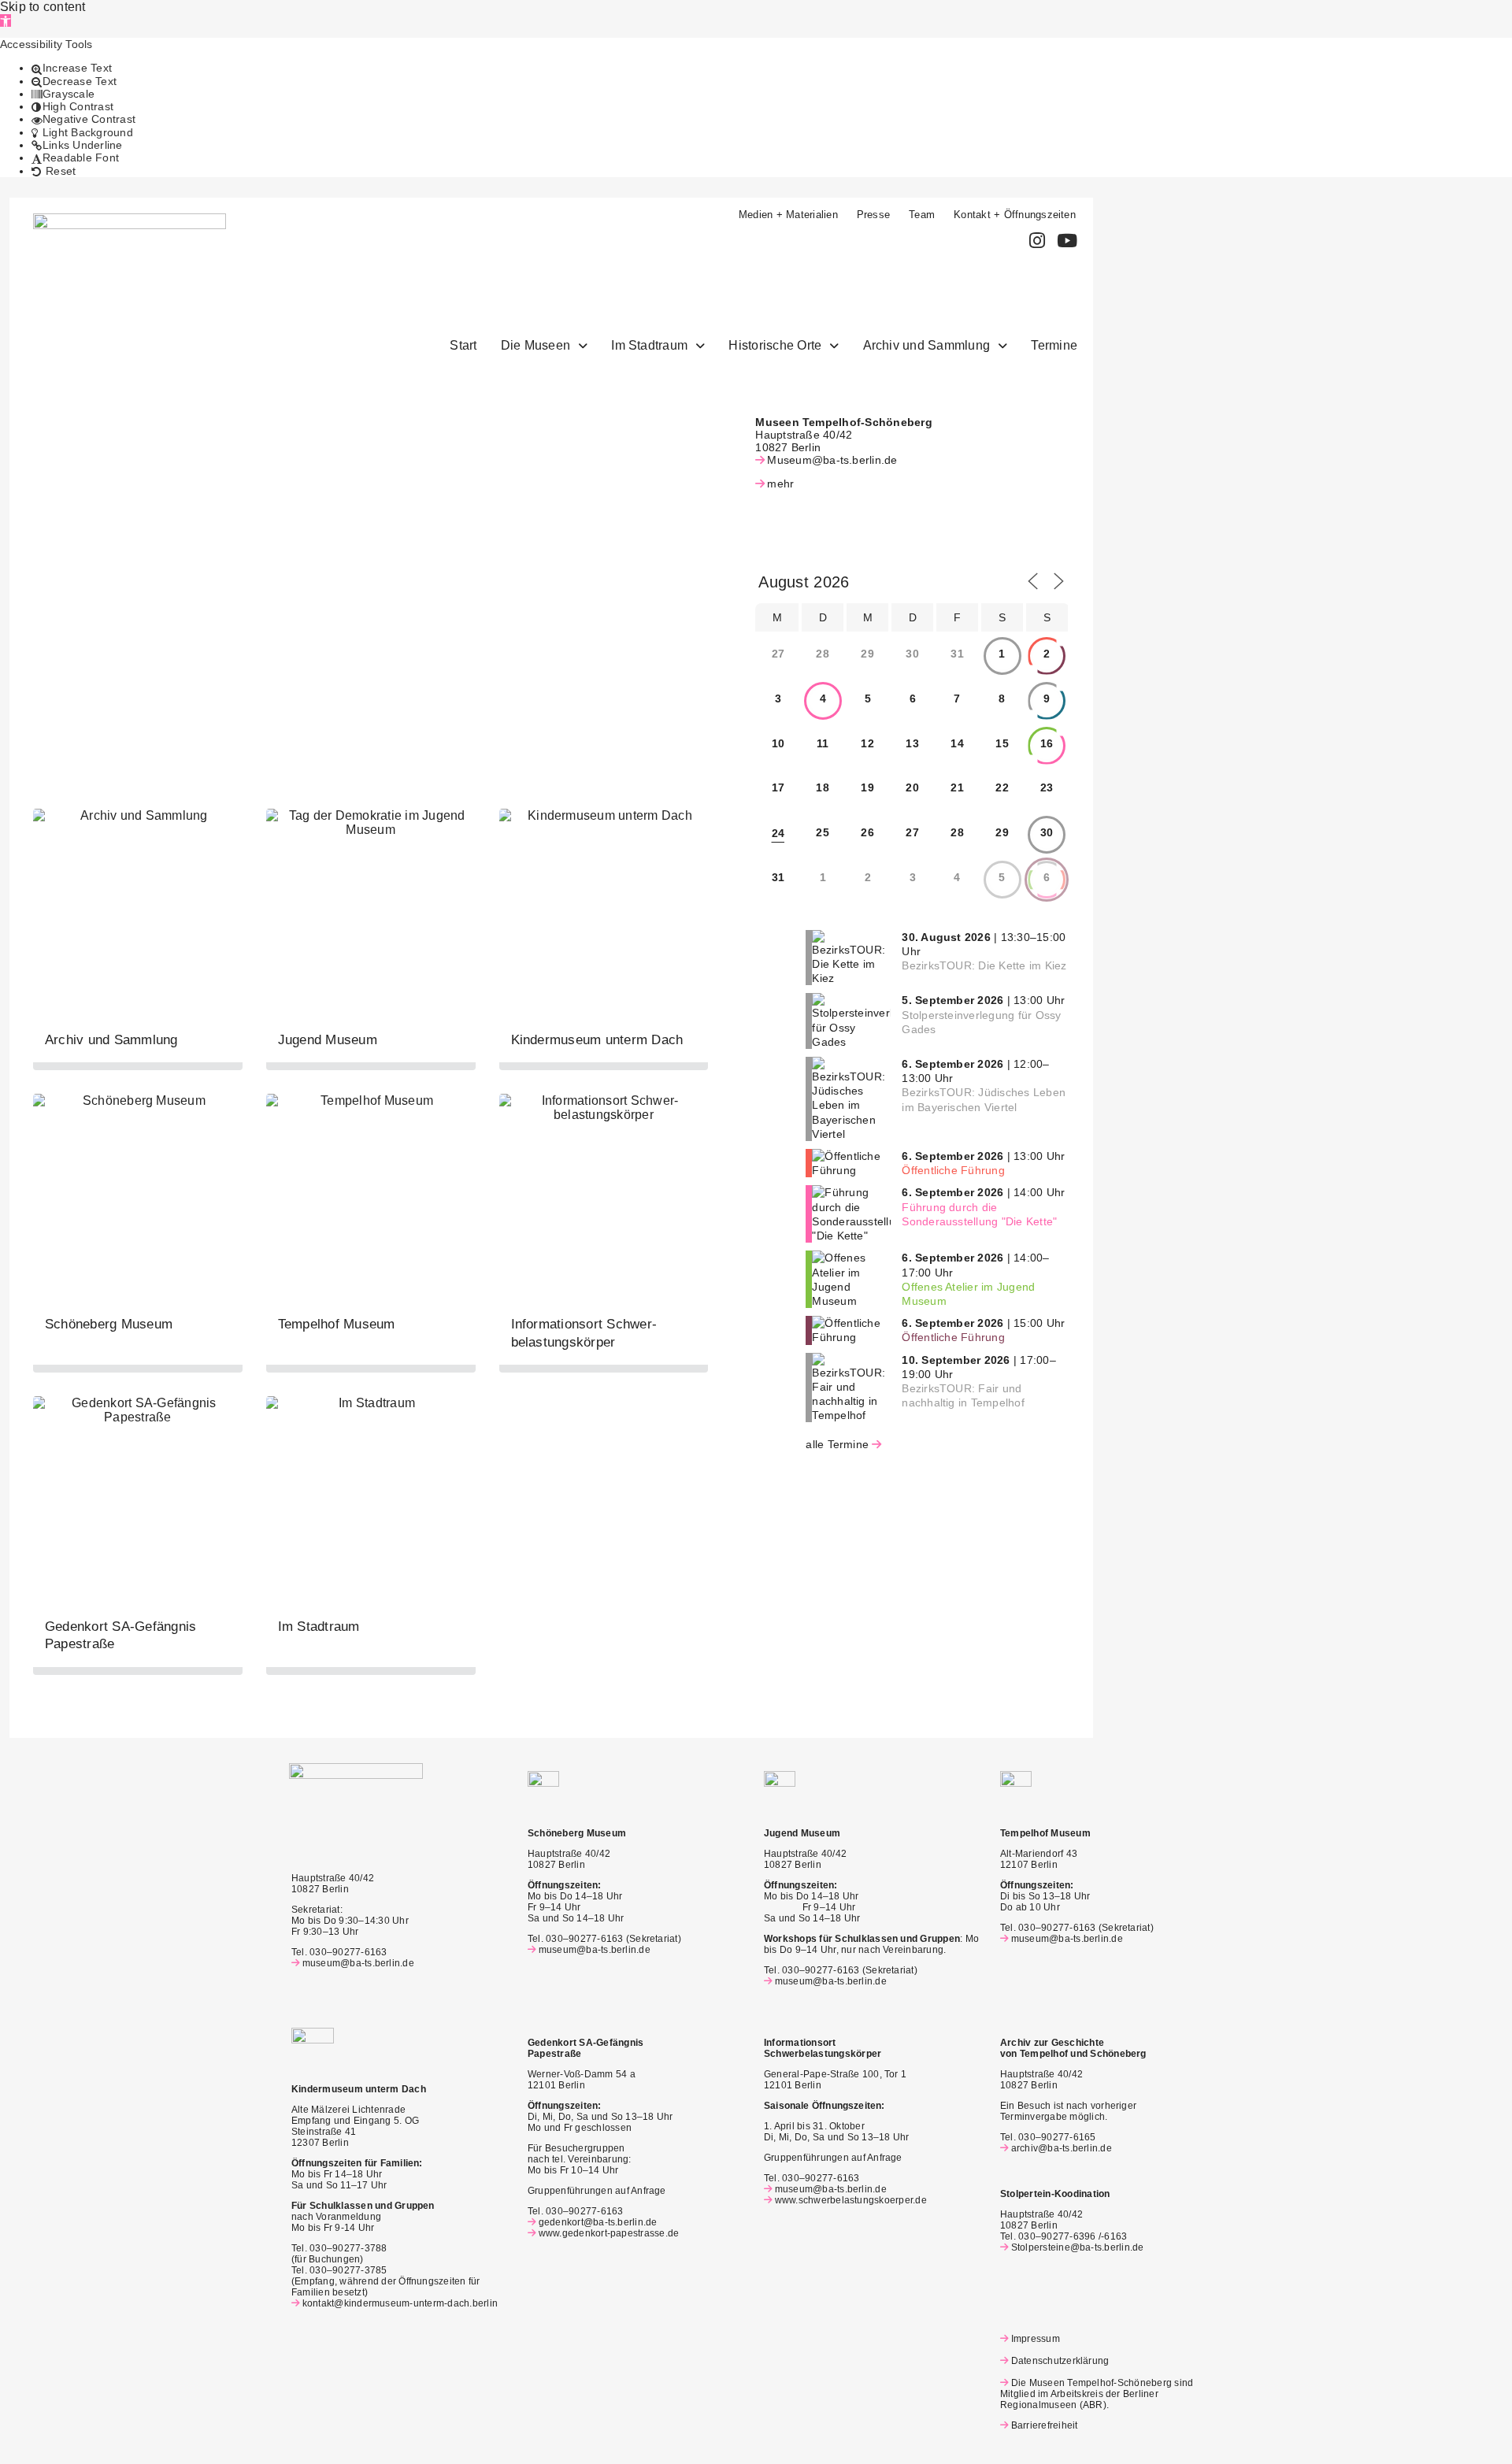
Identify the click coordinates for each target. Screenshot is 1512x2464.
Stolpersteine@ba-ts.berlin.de (1078, 2247)
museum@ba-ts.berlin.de (358, 1963)
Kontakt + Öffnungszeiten (1015, 215)
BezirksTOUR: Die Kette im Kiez (984, 965)
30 (1047, 832)
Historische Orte (775, 345)
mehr (780, 484)
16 (1047, 743)
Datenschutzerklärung (1060, 2361)
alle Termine (837, 1444)
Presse (873, 215)
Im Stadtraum (649, 345)
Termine (1054, 345)
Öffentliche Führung (953, 1170)
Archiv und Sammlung (927, 345)
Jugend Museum (328, 1040)
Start (463, 345)
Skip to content (43, 7)
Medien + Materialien (788, 215)
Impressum (1036, 2339)
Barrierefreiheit (1044, 2425)
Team (922, 215)
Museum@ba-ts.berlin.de (832, 460)
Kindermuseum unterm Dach (597, 1040)
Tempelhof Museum (337, 1324)
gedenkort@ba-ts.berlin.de (598, 2222)
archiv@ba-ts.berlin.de (1062, 2148)
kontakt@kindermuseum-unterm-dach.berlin (400, 2303)
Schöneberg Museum (109, 1324)
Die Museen (535, 345)
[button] (6, 20)
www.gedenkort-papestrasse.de (609, 2233)
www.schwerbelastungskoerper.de (851, 2200)
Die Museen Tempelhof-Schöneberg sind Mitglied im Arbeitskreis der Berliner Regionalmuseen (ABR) (1097, 2394)
